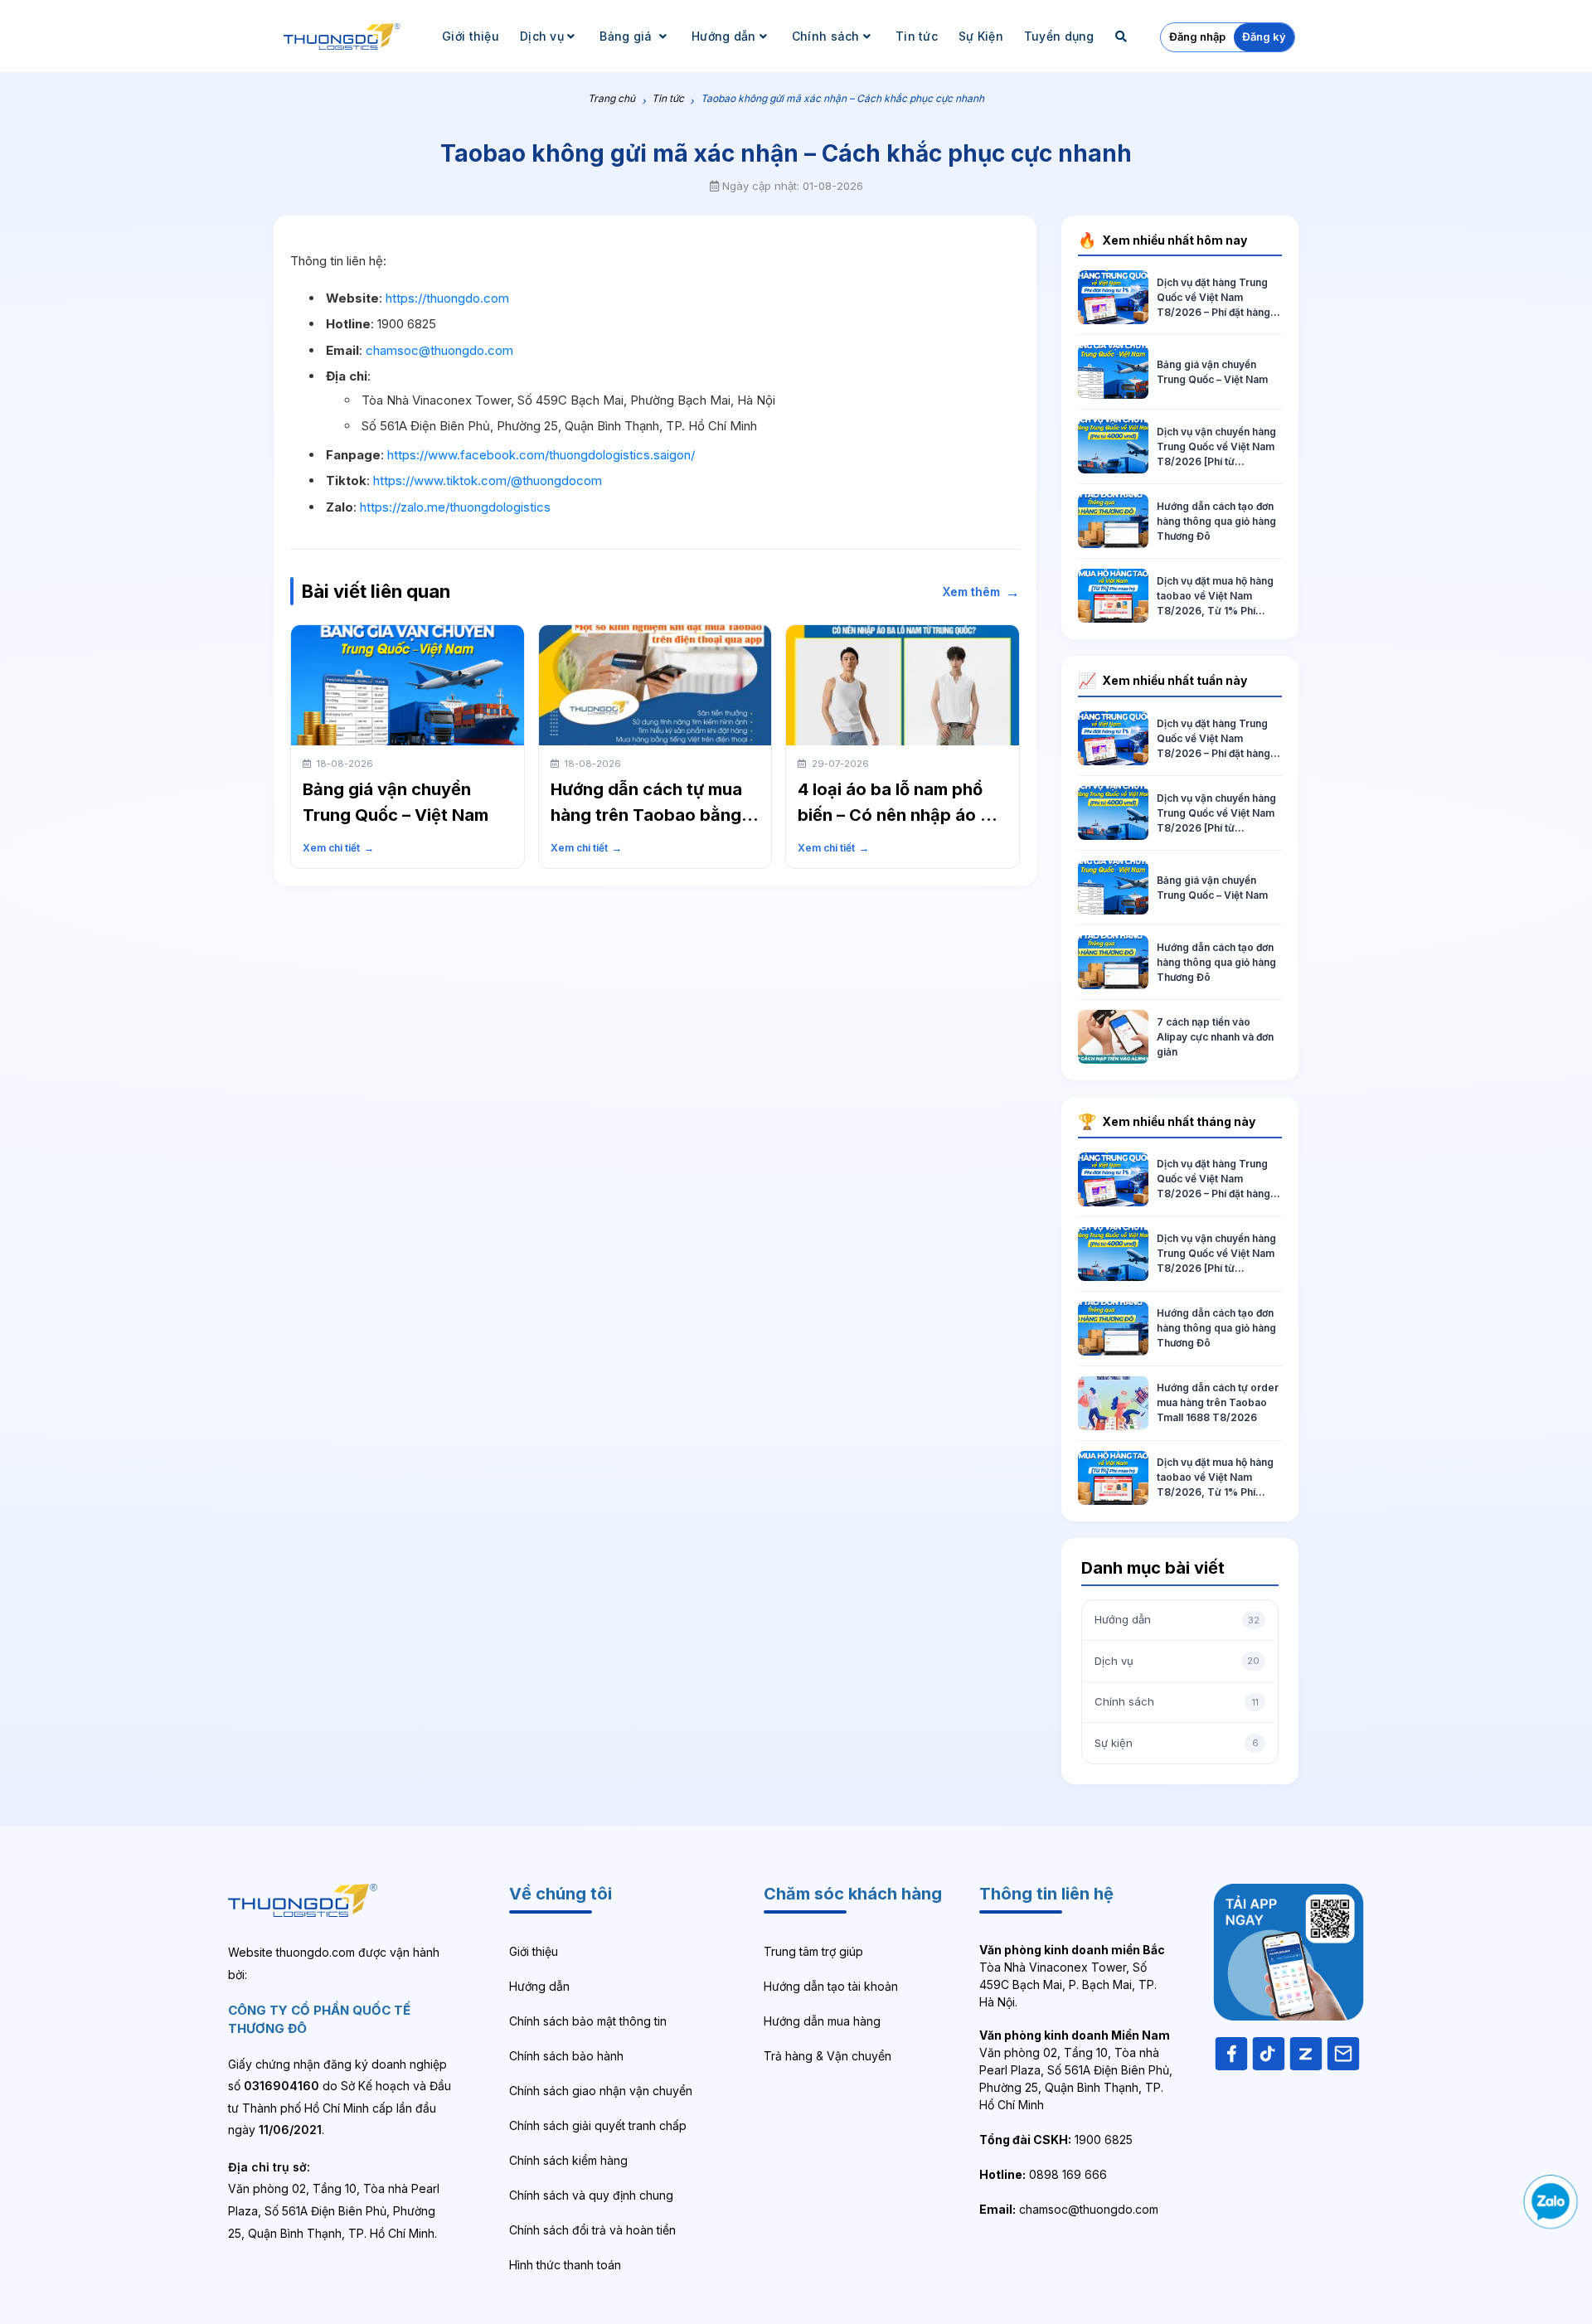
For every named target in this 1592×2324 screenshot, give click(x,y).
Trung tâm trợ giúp (813, 1951)
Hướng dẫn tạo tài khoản (831, 1986)
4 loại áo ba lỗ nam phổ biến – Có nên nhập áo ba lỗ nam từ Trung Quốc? (899, 815)
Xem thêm (981, 592)
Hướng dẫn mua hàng (822, 2021)
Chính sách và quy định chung (591, 2195)
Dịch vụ (542, 36)
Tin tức (917, 36)
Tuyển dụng (1059, 36)
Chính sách (826, 36)
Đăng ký (1264, 36)
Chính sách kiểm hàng (568, 2160)
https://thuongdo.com (447, 298)
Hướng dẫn (724, 36)
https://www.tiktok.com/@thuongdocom (488, 480)
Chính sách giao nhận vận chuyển (601, 2091)
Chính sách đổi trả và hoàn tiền (592, 2230)
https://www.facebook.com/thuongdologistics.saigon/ (541, 455)
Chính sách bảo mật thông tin (588, 2021)
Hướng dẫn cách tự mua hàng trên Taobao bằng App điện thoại (646, 815)
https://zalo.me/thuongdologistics (455, 507)
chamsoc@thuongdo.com (439, 350)
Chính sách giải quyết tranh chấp (598, 2125)
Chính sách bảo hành (566, 2056)
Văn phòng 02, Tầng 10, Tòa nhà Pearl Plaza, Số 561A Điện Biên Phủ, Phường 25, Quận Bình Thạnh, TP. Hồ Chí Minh (1076, 2070)
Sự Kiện (981, 36)
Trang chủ (612, 98)
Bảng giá (628, 36)
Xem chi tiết (338, 848)
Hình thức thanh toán (565, 2265)
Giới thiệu (471, 36)
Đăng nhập (1197, 36)
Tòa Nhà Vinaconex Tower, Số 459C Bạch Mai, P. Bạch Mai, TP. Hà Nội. (1072, 1976)
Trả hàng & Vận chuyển (828, 2056)
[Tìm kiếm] (1123, 36)
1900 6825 (1056, 2140)
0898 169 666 (1043, 2174)
